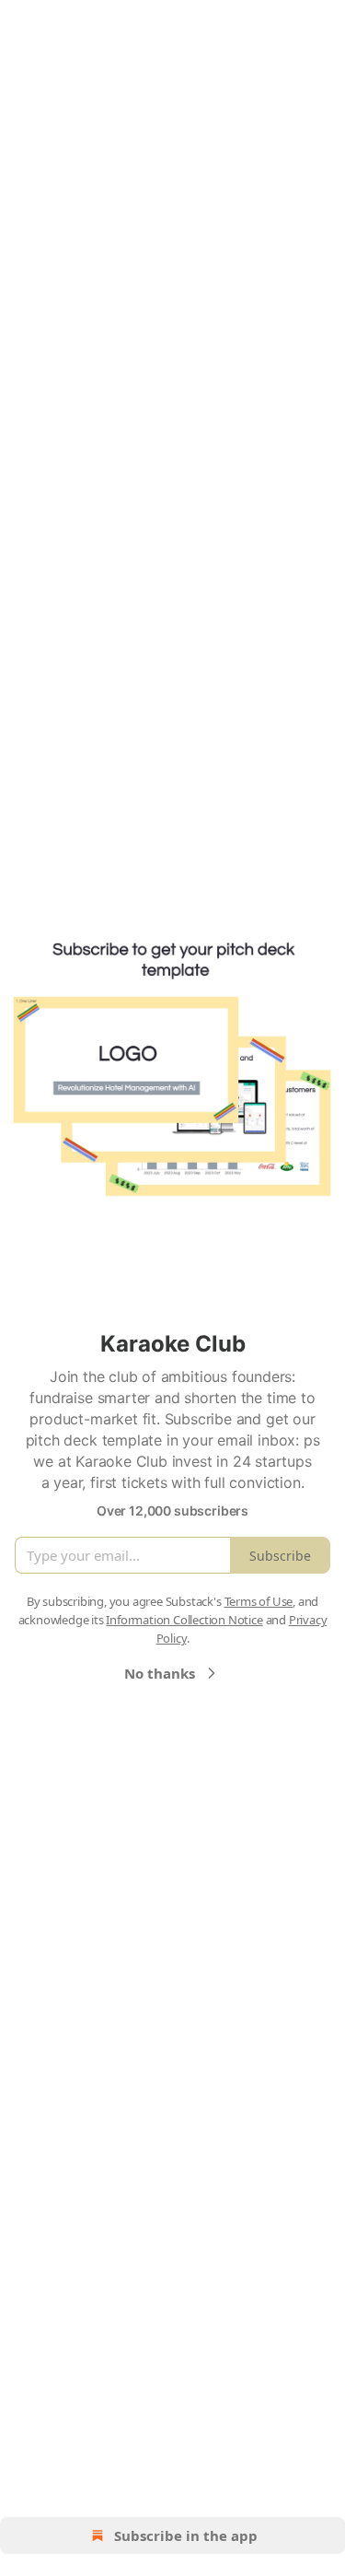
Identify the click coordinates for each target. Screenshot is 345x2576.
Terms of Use (259, 1601)
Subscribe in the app (186, 2535)
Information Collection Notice (184, 1620)
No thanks (160, 1673)
